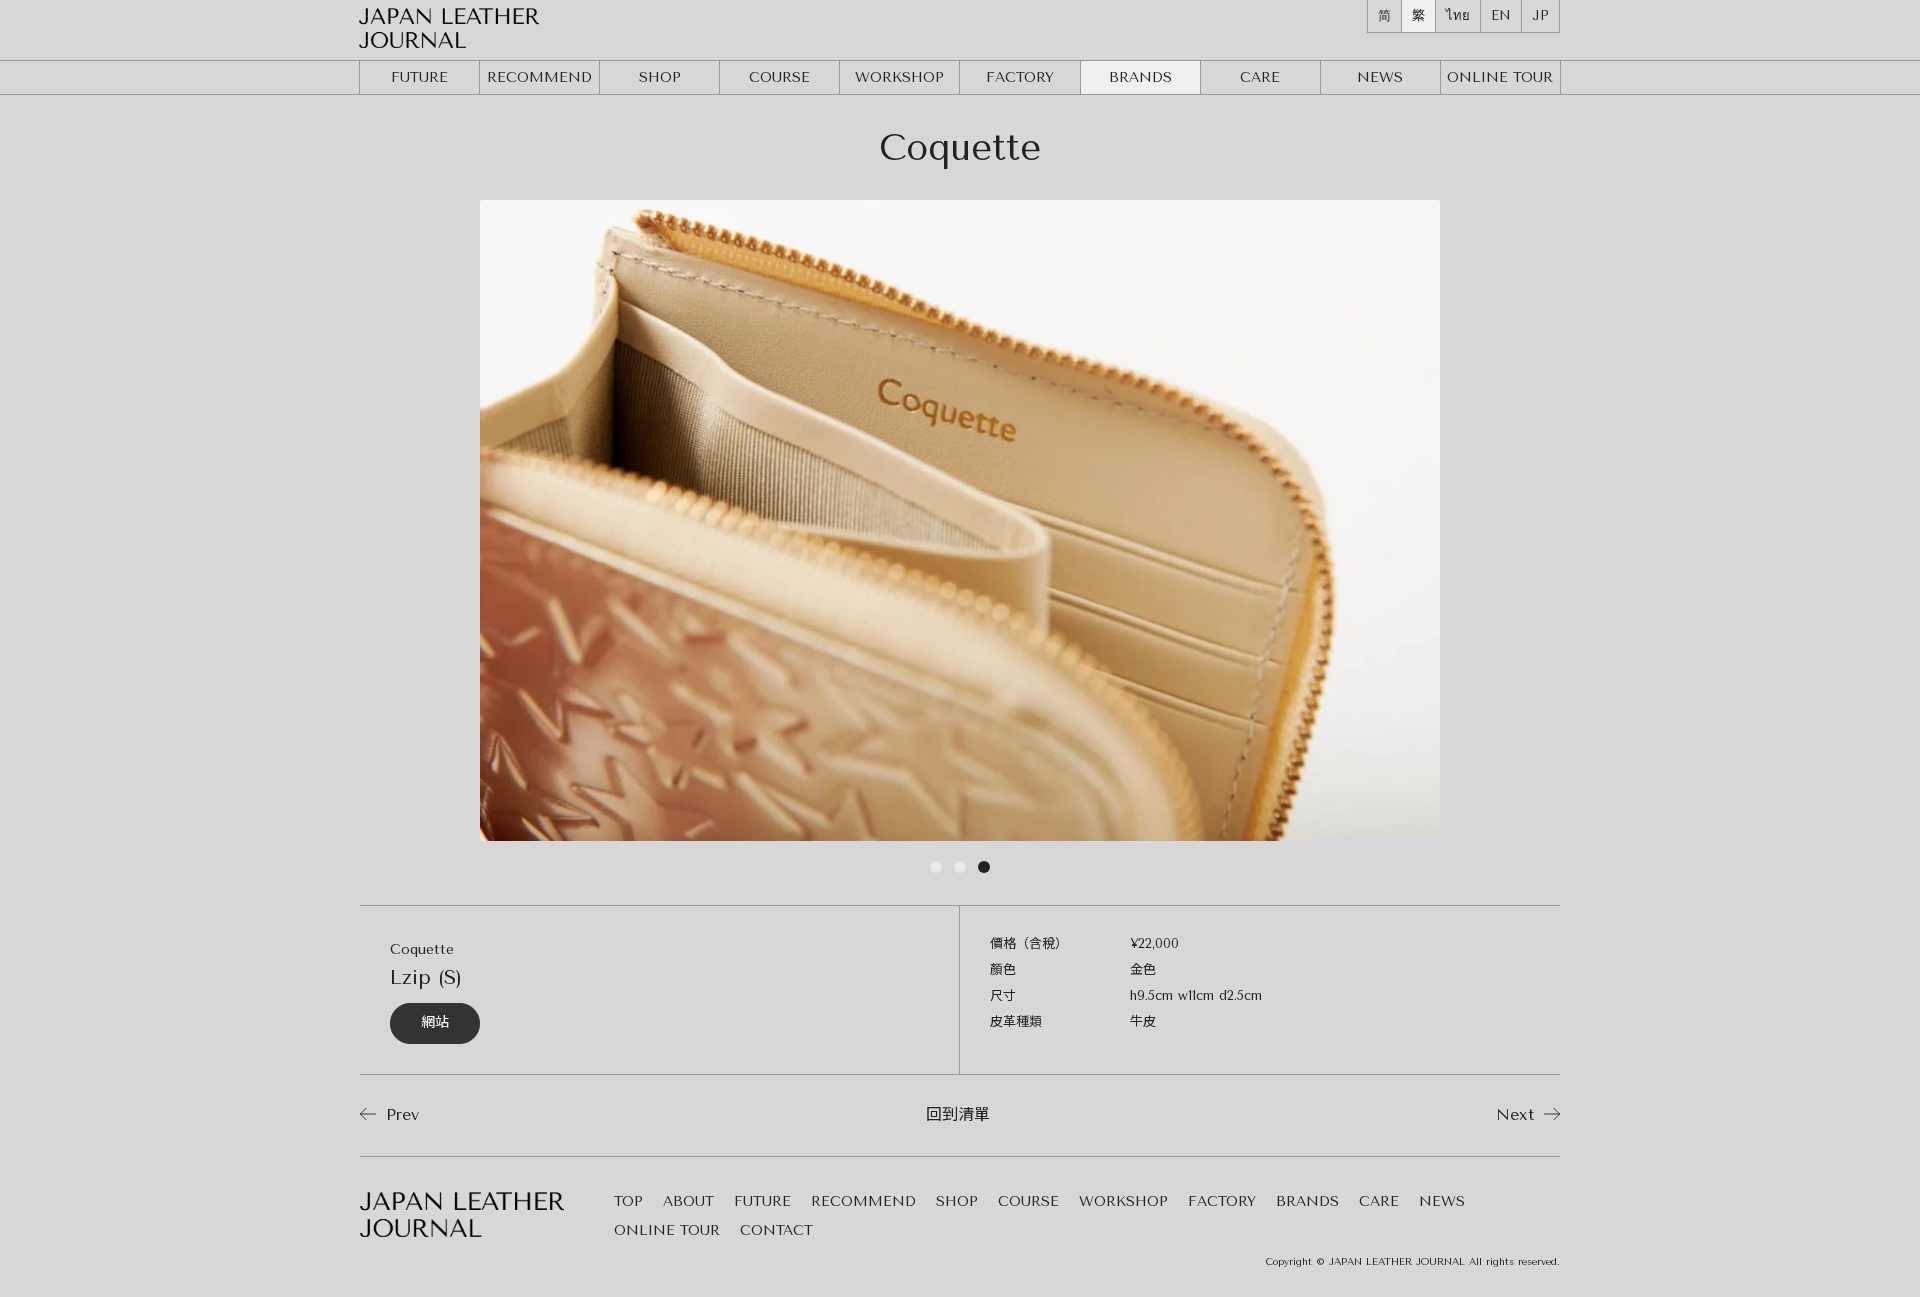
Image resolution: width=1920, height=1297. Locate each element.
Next (1518, 1114)
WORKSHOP (899, 77)
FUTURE (419, 77)
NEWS (1380, 77)
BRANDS (1140, 77)
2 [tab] (960, 871)
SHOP (660, 77)
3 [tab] (984, 871)
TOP (628, 1202)
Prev (399, 1114)
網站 (435, 1022)
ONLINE (1500, 77)
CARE (1260, 77)
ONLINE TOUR (667, 1231)
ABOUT (688, 1202)
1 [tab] (936, 871)
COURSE (779, 77)
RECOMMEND (539, 77)
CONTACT (776, 1231)
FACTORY (1020, 77)
